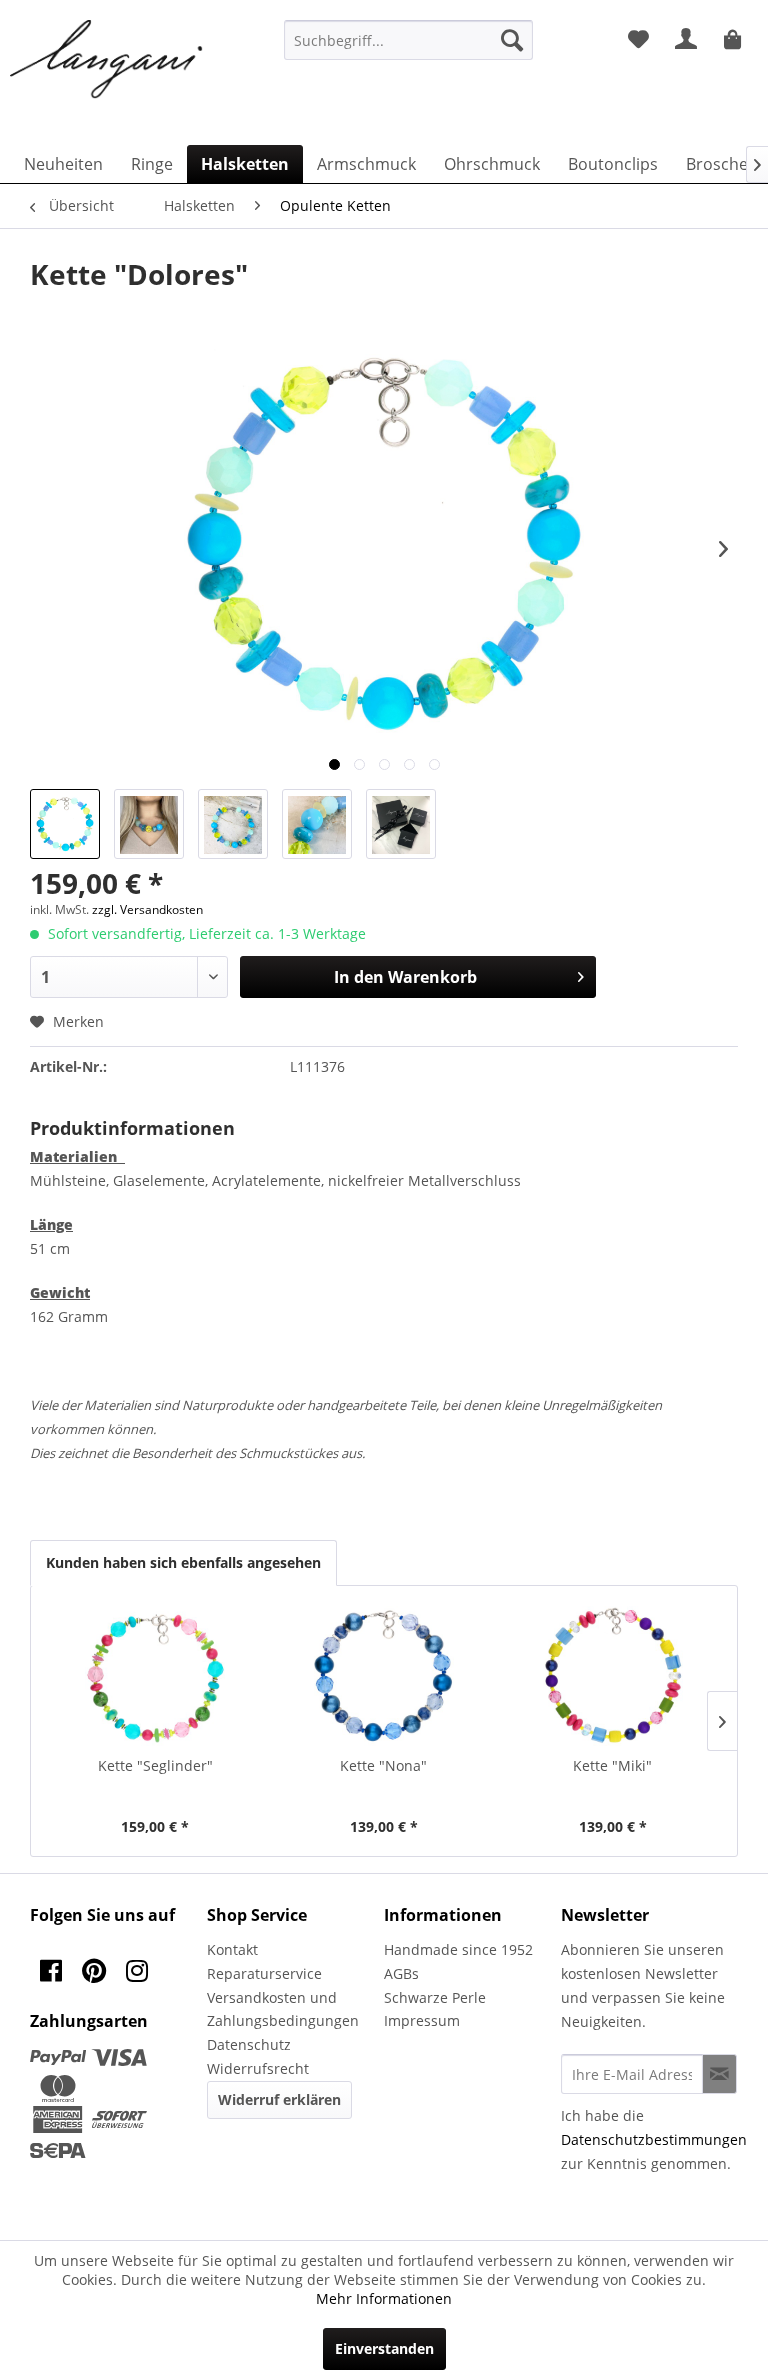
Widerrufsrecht (258, 2068)
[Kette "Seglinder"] (155, 1676)
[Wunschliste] (638, 40)
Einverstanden (384, 2348)
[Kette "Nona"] (384, 1676)
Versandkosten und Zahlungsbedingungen (283, 2009)
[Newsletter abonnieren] (719, 2074)
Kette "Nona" (383, 1765)
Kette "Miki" (612, 1765)
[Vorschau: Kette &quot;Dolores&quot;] (65, 824)
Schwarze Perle (435, 1997)
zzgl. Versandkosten (147, 909)
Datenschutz (249, 2044)
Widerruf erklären (279, 2099)
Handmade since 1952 (458, 1949)
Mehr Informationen (384, 2298)
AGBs (401, 1973)
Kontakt (232, 1949)
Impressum (422, 2020)
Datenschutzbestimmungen (654, 2139)
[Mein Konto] (687, 40)
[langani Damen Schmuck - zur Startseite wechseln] (107, 60)
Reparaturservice (264, 1973)
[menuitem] (409, 40)
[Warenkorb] (736, 40)
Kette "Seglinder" (155, 1765)
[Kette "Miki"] (612, 1676)
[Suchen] (512, 40)
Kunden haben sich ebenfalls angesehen (183, 1562)
